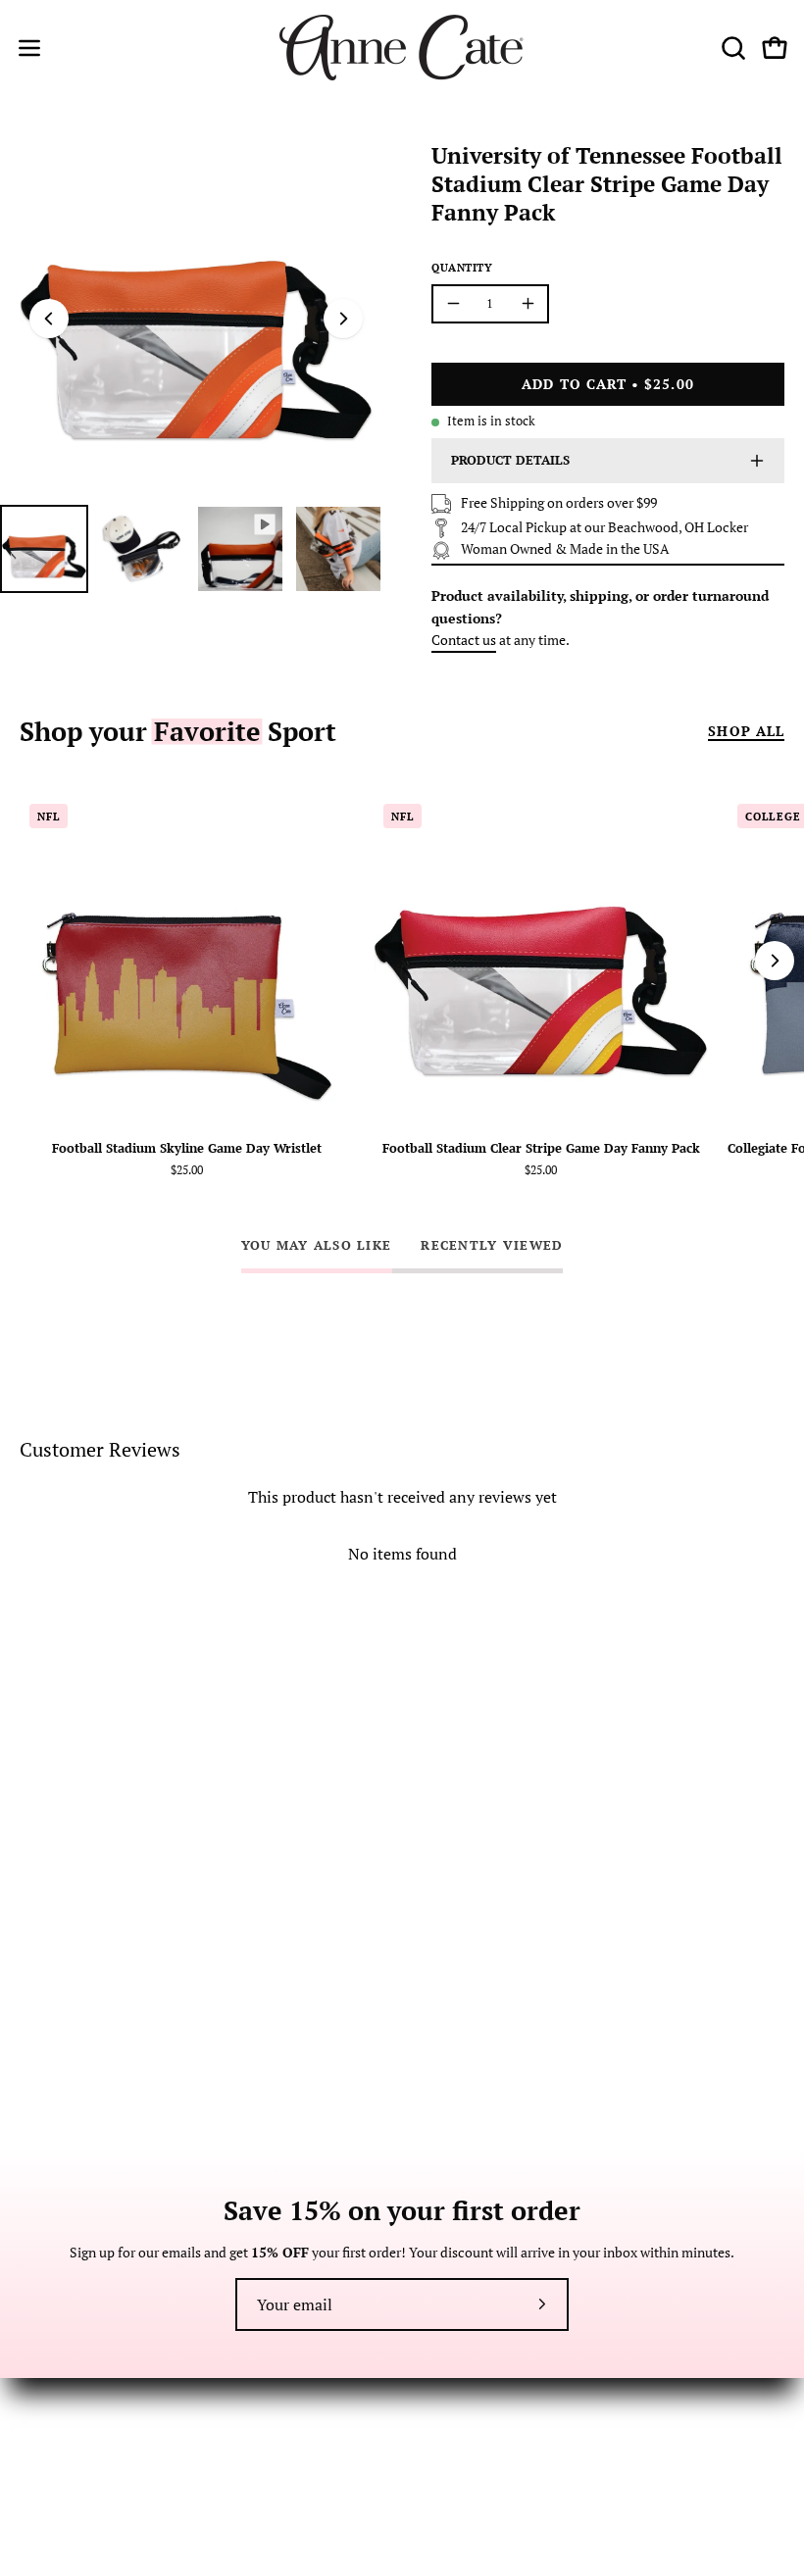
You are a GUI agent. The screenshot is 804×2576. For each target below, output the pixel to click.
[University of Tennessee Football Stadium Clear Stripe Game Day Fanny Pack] (44, 549)
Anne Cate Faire (470, 2428)
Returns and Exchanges (89, 2428)
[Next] (343, 319)
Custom (445, 2458)
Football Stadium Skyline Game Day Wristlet (187, 1149)
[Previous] (49, 319)
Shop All (746, 731)
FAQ (32, 2458)
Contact (44, 2400)
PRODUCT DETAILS (510, 460)
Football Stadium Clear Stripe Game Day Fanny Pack (541, 1149)
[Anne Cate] (402, 48)
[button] (731, 48)
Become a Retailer (476, 2400)
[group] (402, 991)
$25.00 (187, 1170)
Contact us (464, 640)
